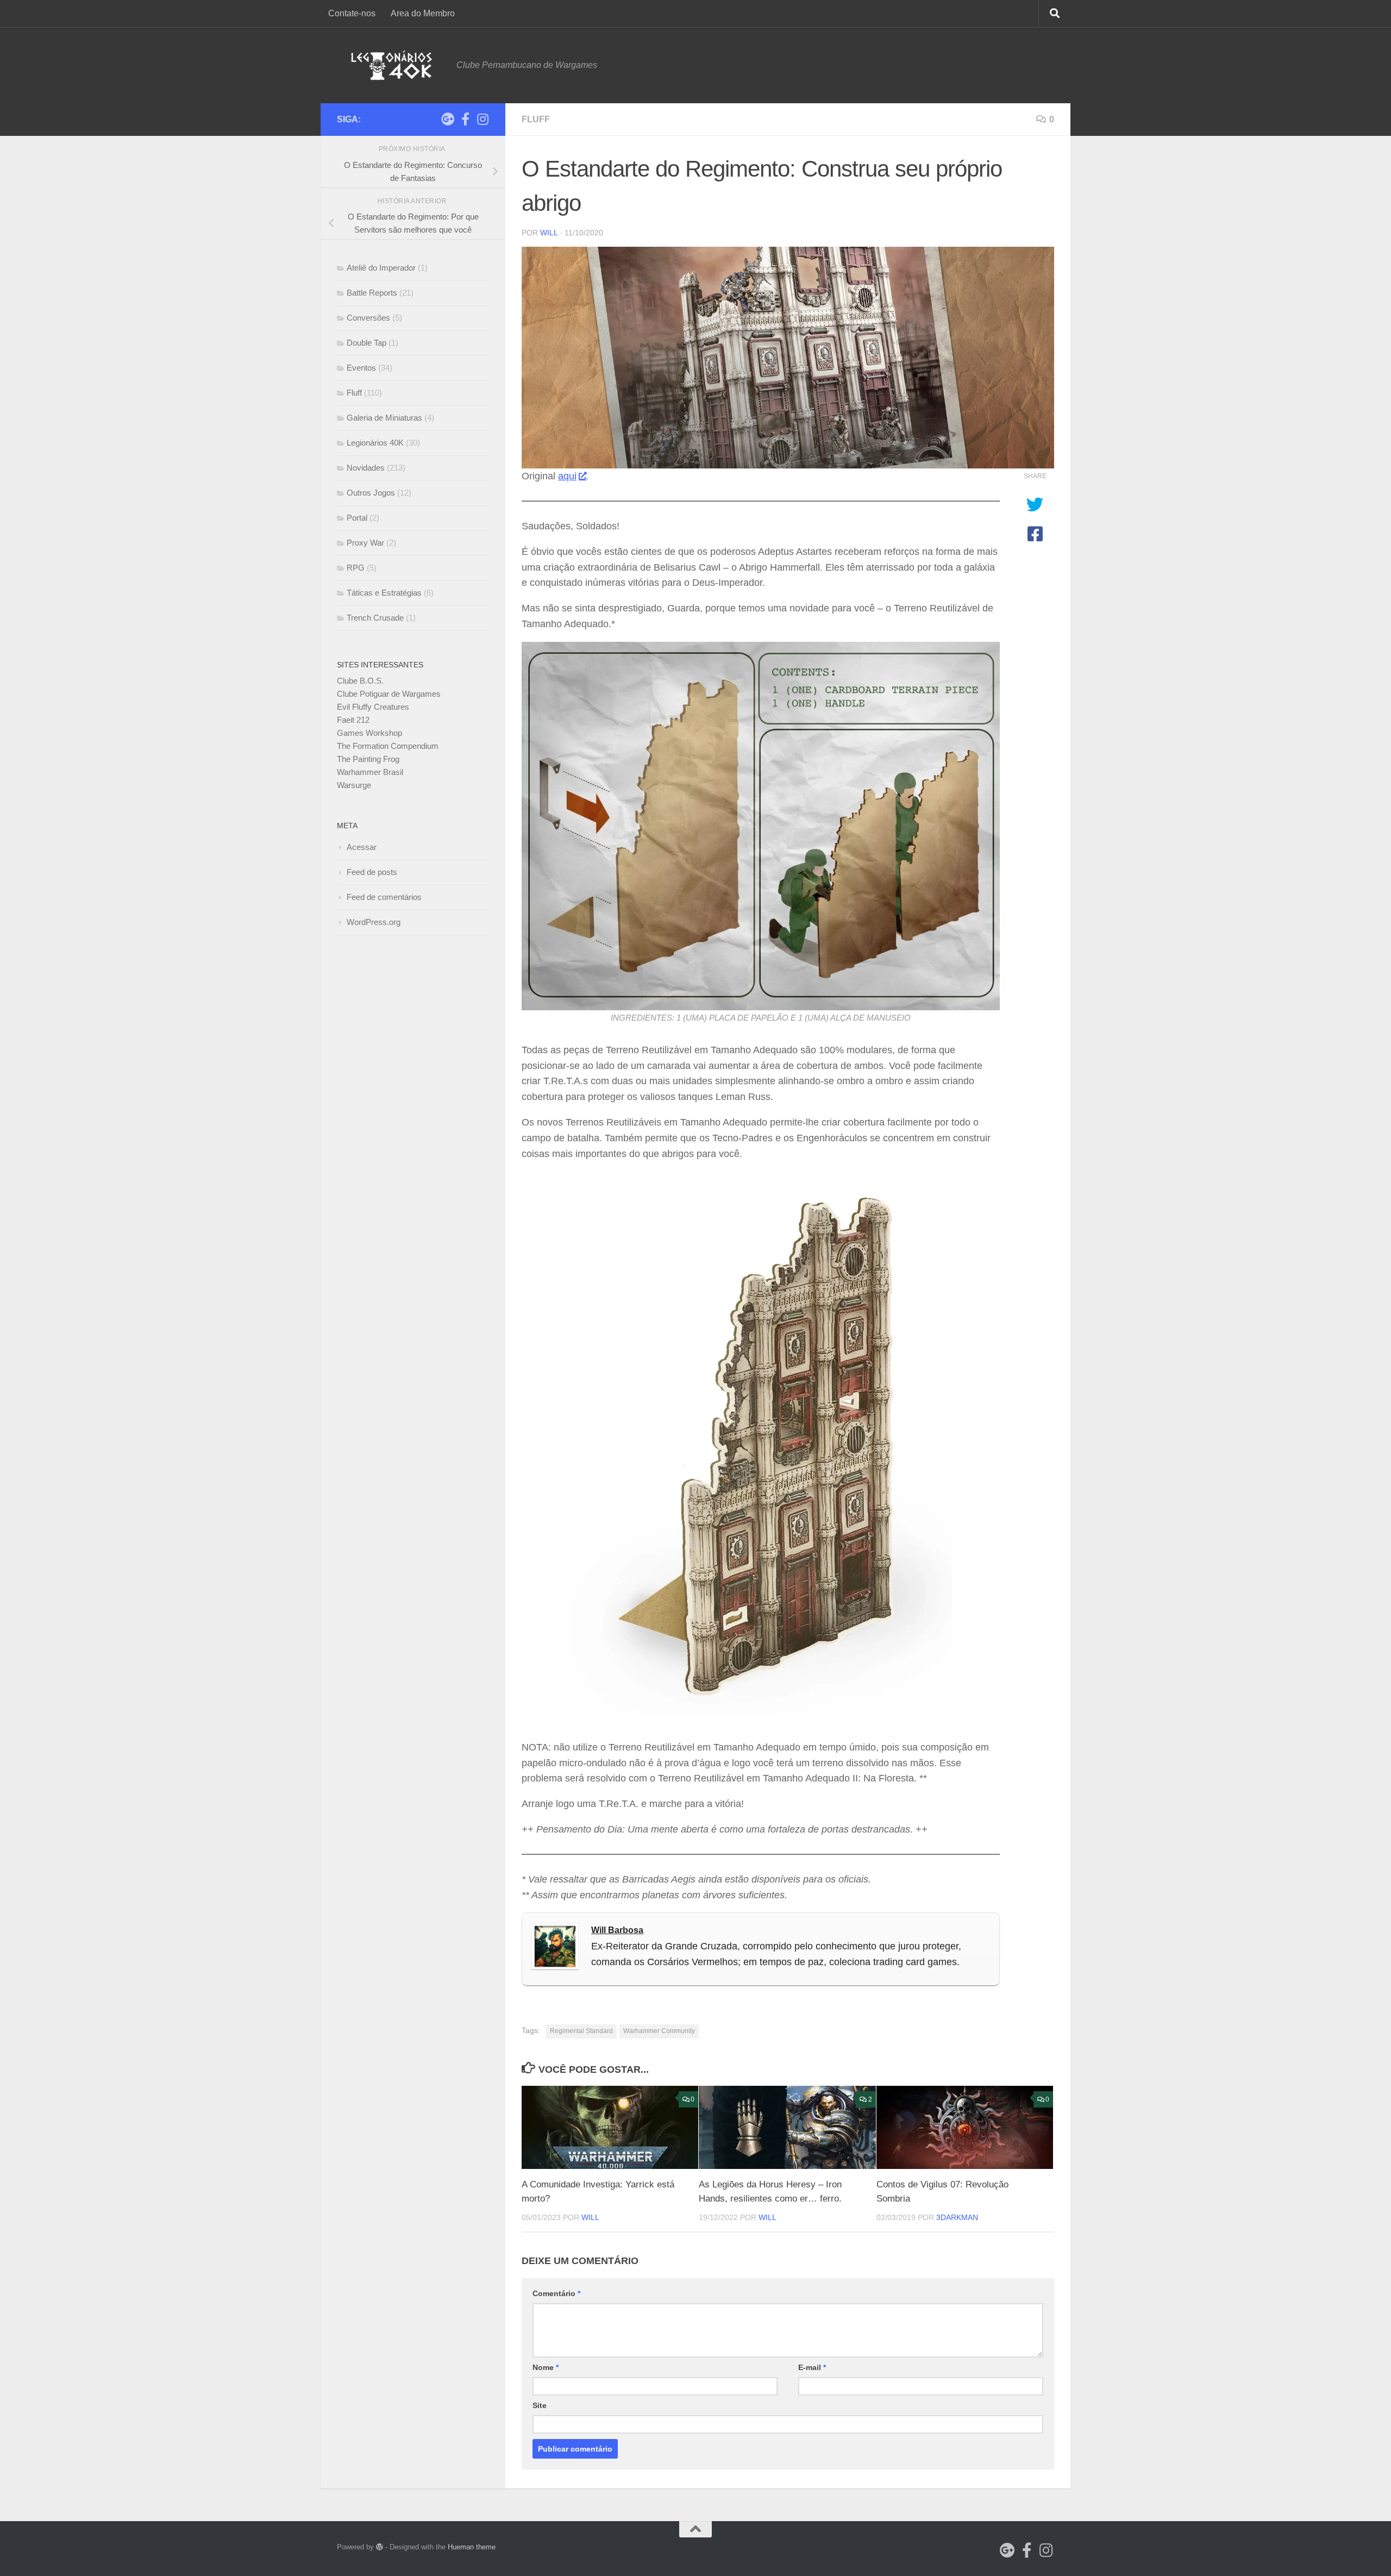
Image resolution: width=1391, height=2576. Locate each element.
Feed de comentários (384, 897)
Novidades (366, 468)
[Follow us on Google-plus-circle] (448, 119)
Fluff (536, 119)
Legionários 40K (375, 443)
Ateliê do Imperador (381, 268)
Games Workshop (369, 733)
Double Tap (366, 343)
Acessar (362, 847)
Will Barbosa (617, 1930)
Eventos (361, 368)
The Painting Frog (368, 759)
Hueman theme (472, 2547)
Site (540, 2405)
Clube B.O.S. (360, 681)
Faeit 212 (353, 720)
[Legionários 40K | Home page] (391, 65)
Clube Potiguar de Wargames (389, 694)
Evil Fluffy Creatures (373, 707)
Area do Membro (423, 13)
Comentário (556, 2293)
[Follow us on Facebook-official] (465, 119)
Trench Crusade (375, 618)
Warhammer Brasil (370, 772)
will (549, 233)
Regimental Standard (581, 2031)
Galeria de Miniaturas (384, 418)
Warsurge (354, 785)
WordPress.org (374, 922)
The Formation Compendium (388, 746)
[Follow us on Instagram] (483, 119)
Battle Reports (372, 293)
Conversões (368, 318)
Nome (546, 2367)
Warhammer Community (659, 2031)
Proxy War (365, 543)
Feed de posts (372, 872)
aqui (567, 476)
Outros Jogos (371, 493)
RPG (356, 568)
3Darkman (957, 2217)
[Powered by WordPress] (380, 2547)
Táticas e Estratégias (384, 593)
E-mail (812, 2367)
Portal (357, 518)
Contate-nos (352, 13)
